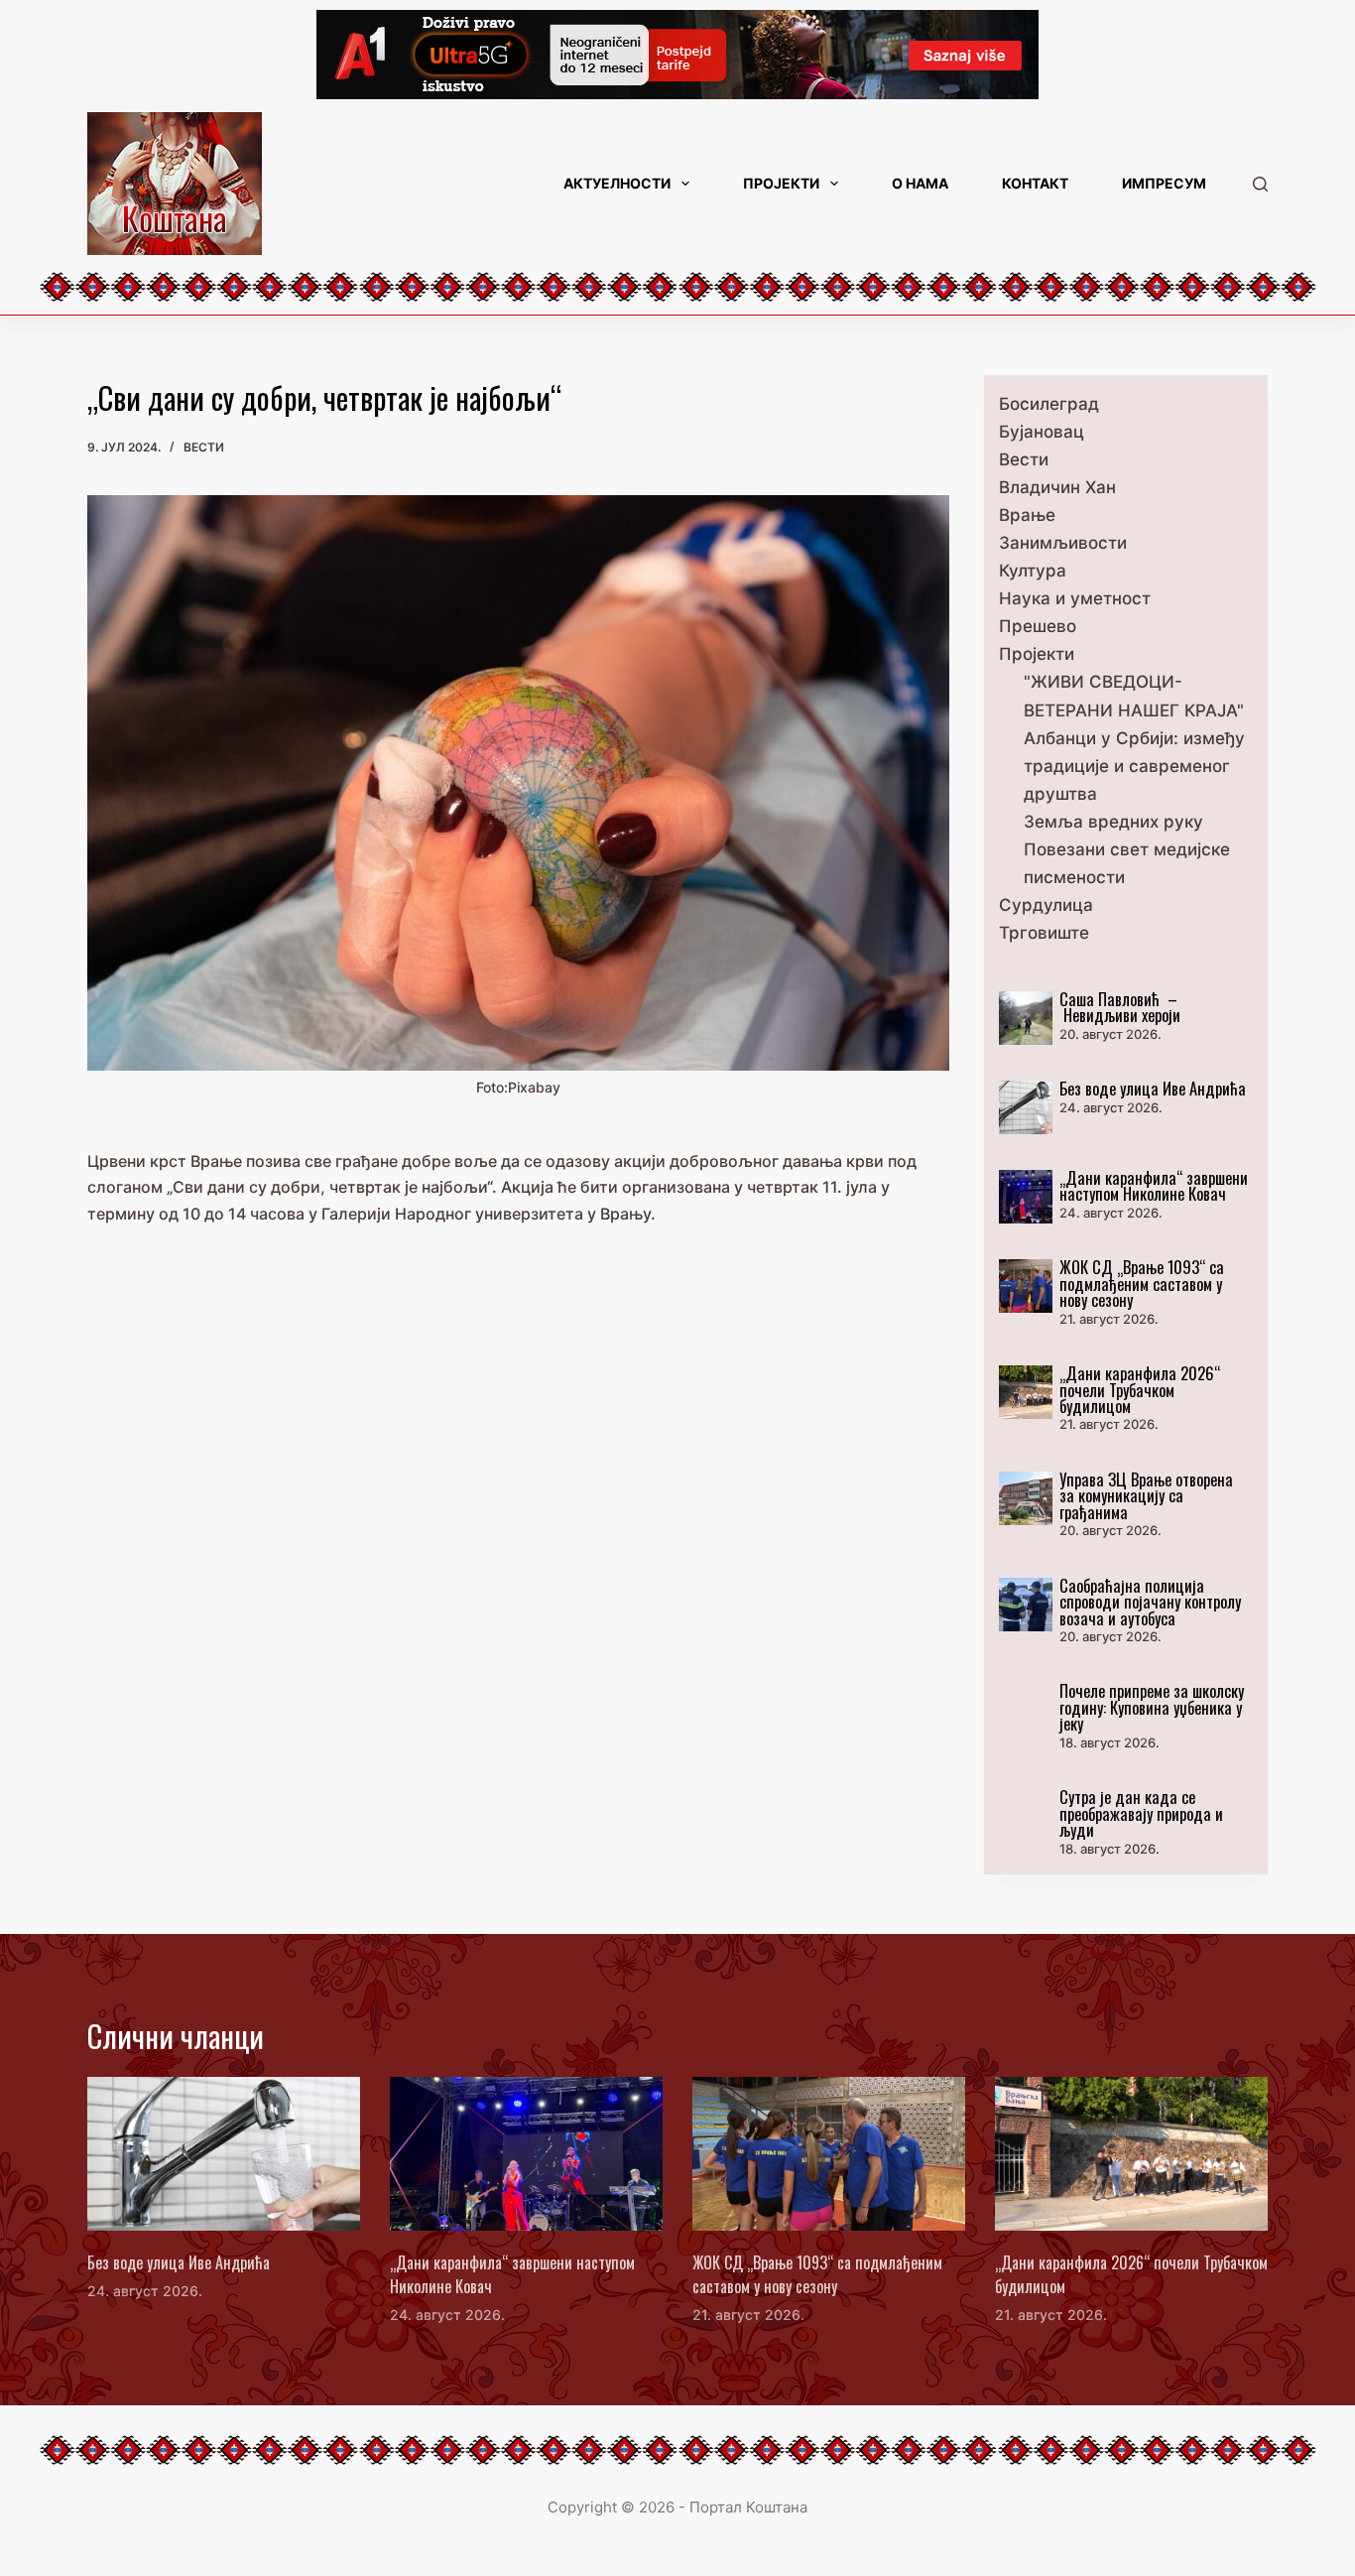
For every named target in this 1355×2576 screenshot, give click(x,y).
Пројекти (781, 183)
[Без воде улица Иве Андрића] (1026, 1107)
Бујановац (1042, 432)
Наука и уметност (1075, 598)
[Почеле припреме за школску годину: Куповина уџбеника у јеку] (1026, 1710)
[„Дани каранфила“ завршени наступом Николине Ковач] (1026, 1197)
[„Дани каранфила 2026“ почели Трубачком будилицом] (1026, 1392)
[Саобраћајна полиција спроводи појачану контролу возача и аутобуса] (1026, 1605)
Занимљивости (1063, 543)
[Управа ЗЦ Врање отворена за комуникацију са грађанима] (1026, 1498)
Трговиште (1044, 933)
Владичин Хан (1057, 487)
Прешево (1038, 626)
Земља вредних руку (1113, 822)
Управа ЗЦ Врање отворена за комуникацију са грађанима (1146, 1495)
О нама (920, 183)
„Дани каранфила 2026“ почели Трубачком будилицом (1140, 1389)
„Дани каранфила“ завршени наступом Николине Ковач (1154, 1185)
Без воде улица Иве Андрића (1153, 1088)
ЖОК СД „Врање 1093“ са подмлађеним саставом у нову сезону (1142, 1283)
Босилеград (1049, 404)
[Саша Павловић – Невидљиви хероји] (1026, 1018)
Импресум (1164, 183)
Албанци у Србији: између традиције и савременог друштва (1134, 766)
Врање (1027, 515)
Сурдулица (1046, 905)
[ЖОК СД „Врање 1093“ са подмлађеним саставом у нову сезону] (1026, 1286)
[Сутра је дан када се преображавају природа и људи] (1026, 1816)
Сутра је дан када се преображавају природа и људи (1141, 1813)
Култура (1033, 571)
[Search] (1260, 184)
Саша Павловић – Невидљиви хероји (1120, 1007)
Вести (204, 447)
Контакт (1035, 183)
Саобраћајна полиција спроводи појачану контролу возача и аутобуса (1150, 1602)
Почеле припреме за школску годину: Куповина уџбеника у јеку (1152, 1707)
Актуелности (617, 183)
